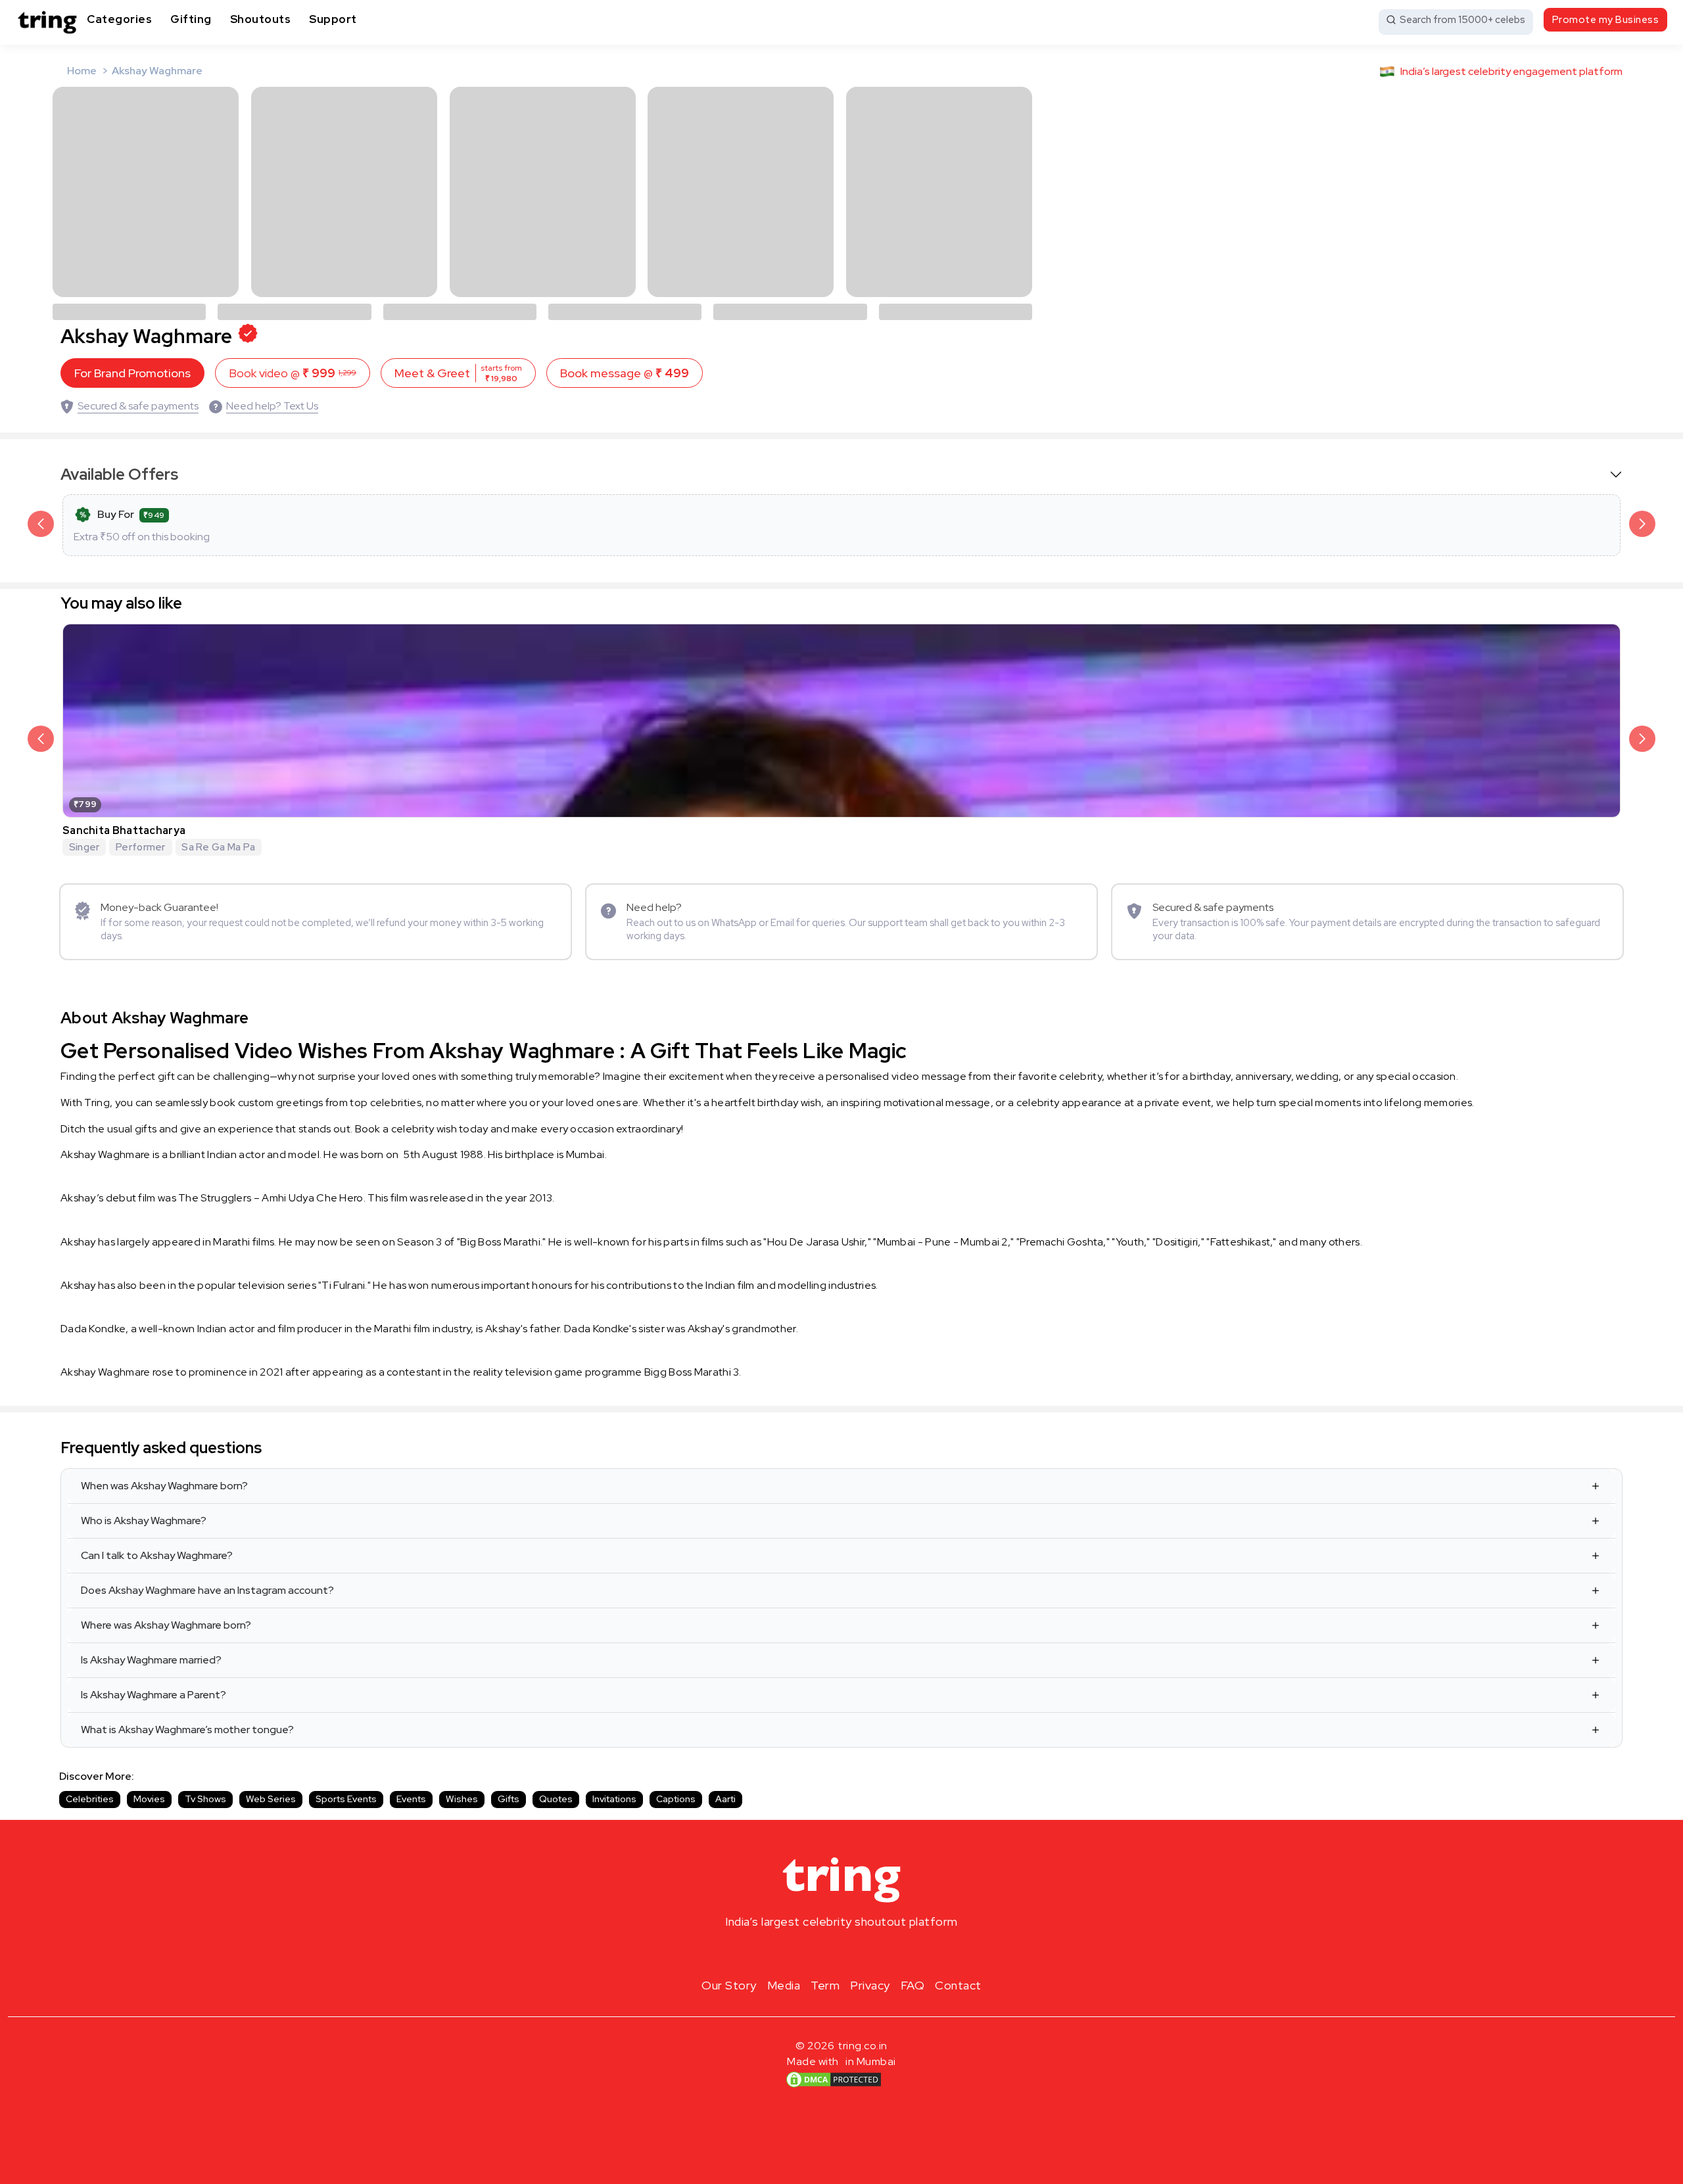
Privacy (870, 1985)
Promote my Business (1606, 20)
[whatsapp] (884, 1953)
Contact (958, 1985)
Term (825, 1985)
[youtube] (863, 1953)
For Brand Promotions (132, 373)
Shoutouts (261, 19)
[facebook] (820, 1953)
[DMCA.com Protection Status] (834, 2079)
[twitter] (841, 1953)
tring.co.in (863, 2046)
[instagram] (799, 1953)
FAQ (913, 1985)
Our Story (729, 1985)
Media (784, 1985)
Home (82, 71)
